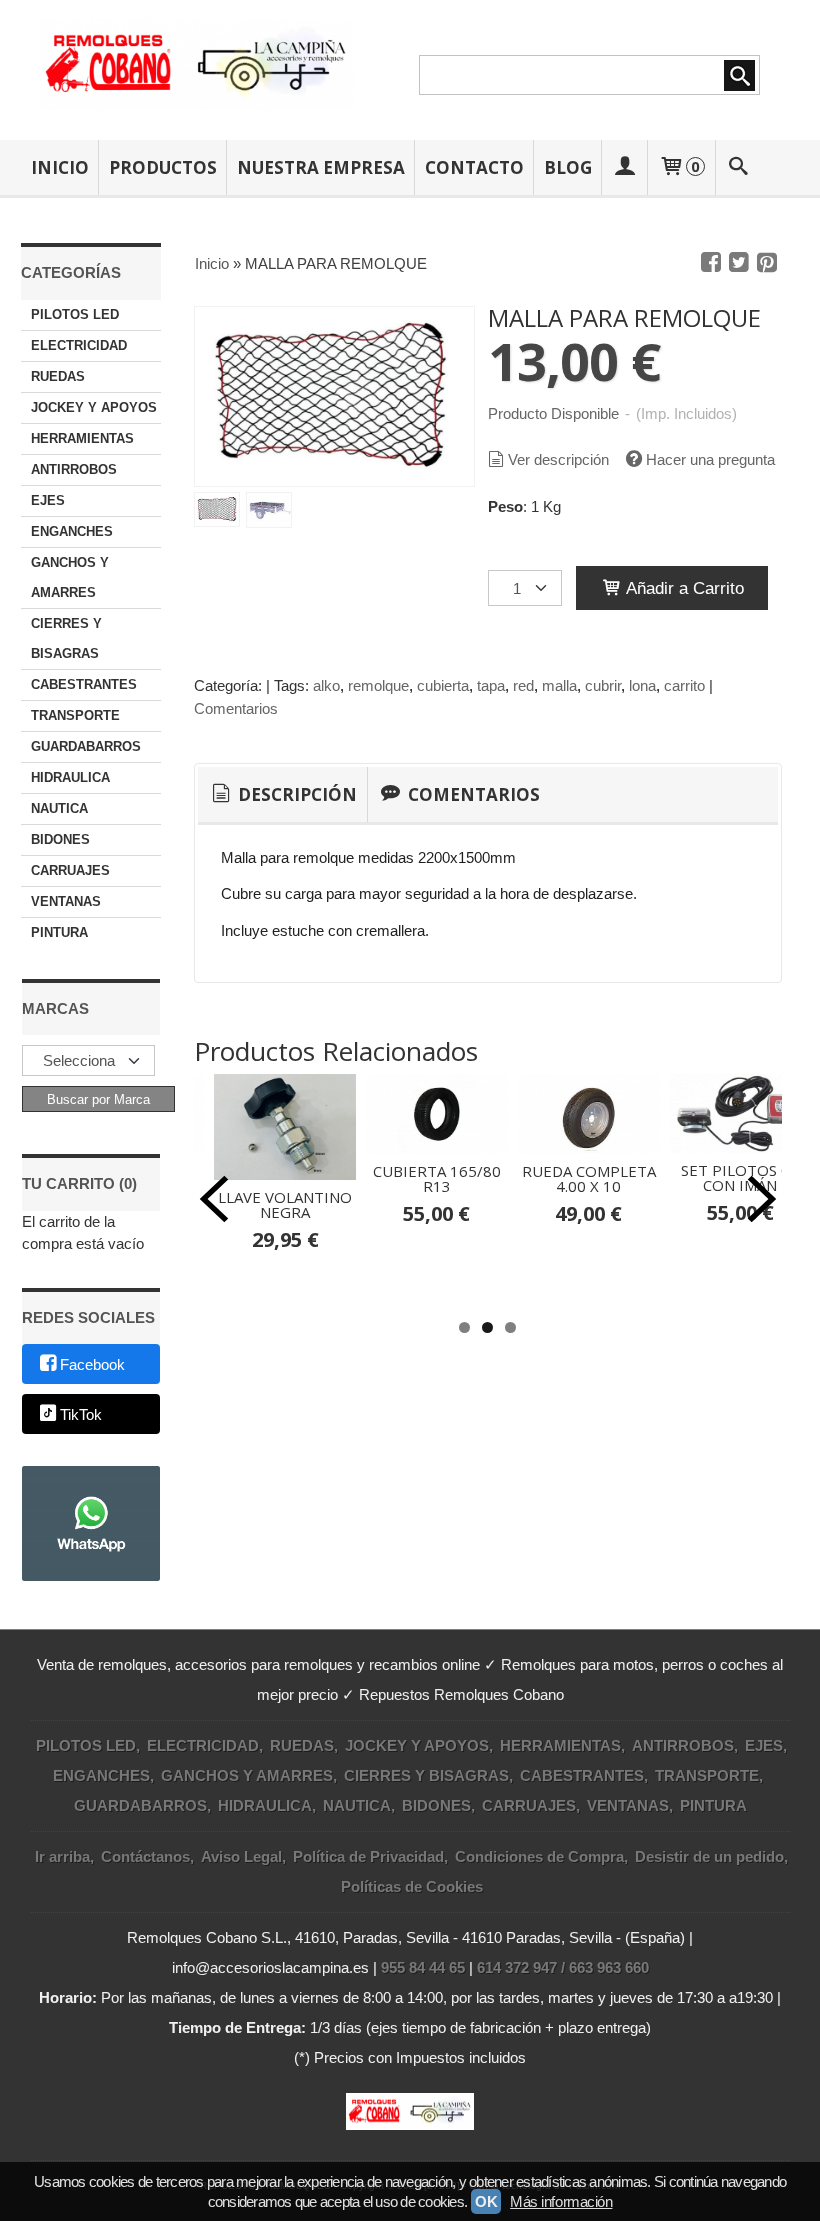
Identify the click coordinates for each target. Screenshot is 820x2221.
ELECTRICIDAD (79, 345)
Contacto (474, 167)
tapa (491, 685)
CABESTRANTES (84, 684)
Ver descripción (558, 459)
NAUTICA (59, 808)
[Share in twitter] (739, 263)
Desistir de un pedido (709, 1856)
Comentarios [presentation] (472, 794)
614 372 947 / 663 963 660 (563, 1967)
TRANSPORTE (75, 715)
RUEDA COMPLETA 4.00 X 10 (589, 1178)
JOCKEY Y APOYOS (94, 407)
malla (559, 685)
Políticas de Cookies (412, 1886)
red (523, 685)
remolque (378, 685)
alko (326, 685)
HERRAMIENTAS (82, 438)
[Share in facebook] (711, 263)
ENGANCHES (72, 531)
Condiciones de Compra (539, 1856)
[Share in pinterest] (767, 263)
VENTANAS (66, 901)
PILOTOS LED (75, 314)
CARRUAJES (70, 870)
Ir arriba (62, 1856)
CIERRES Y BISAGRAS (66, 638)
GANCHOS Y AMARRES (70, 577)
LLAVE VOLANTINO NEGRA (285, 1204)
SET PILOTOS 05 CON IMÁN (740, 1177)
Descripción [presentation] (295, 794)
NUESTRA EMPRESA (321, 167)
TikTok (81, 1414)
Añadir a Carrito (683, 588)
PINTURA (59, 932)
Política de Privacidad (368, 1856)
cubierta (443, 685)
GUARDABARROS (86, 746)
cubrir (603, 685)
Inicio (60, 167)
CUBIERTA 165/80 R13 (437, 1178)
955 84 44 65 (423, 1967)
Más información (561, 2201)
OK (486, 2201)
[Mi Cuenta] (625, 167)
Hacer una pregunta (710, 459)
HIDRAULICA (70, 777)
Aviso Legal (241, 1856)
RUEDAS (58, 376)
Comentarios (236, 708)
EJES (48, 500)
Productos (163, 167)
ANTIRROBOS (74, 469)
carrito (684, 685)
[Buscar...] (738, 167)
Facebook (92, 1365)
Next (762, 1199)
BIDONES (60, 839)
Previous (214, 1199)
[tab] (282, 795)
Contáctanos (145, 1856)
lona (642, 685)
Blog (568, 167)
